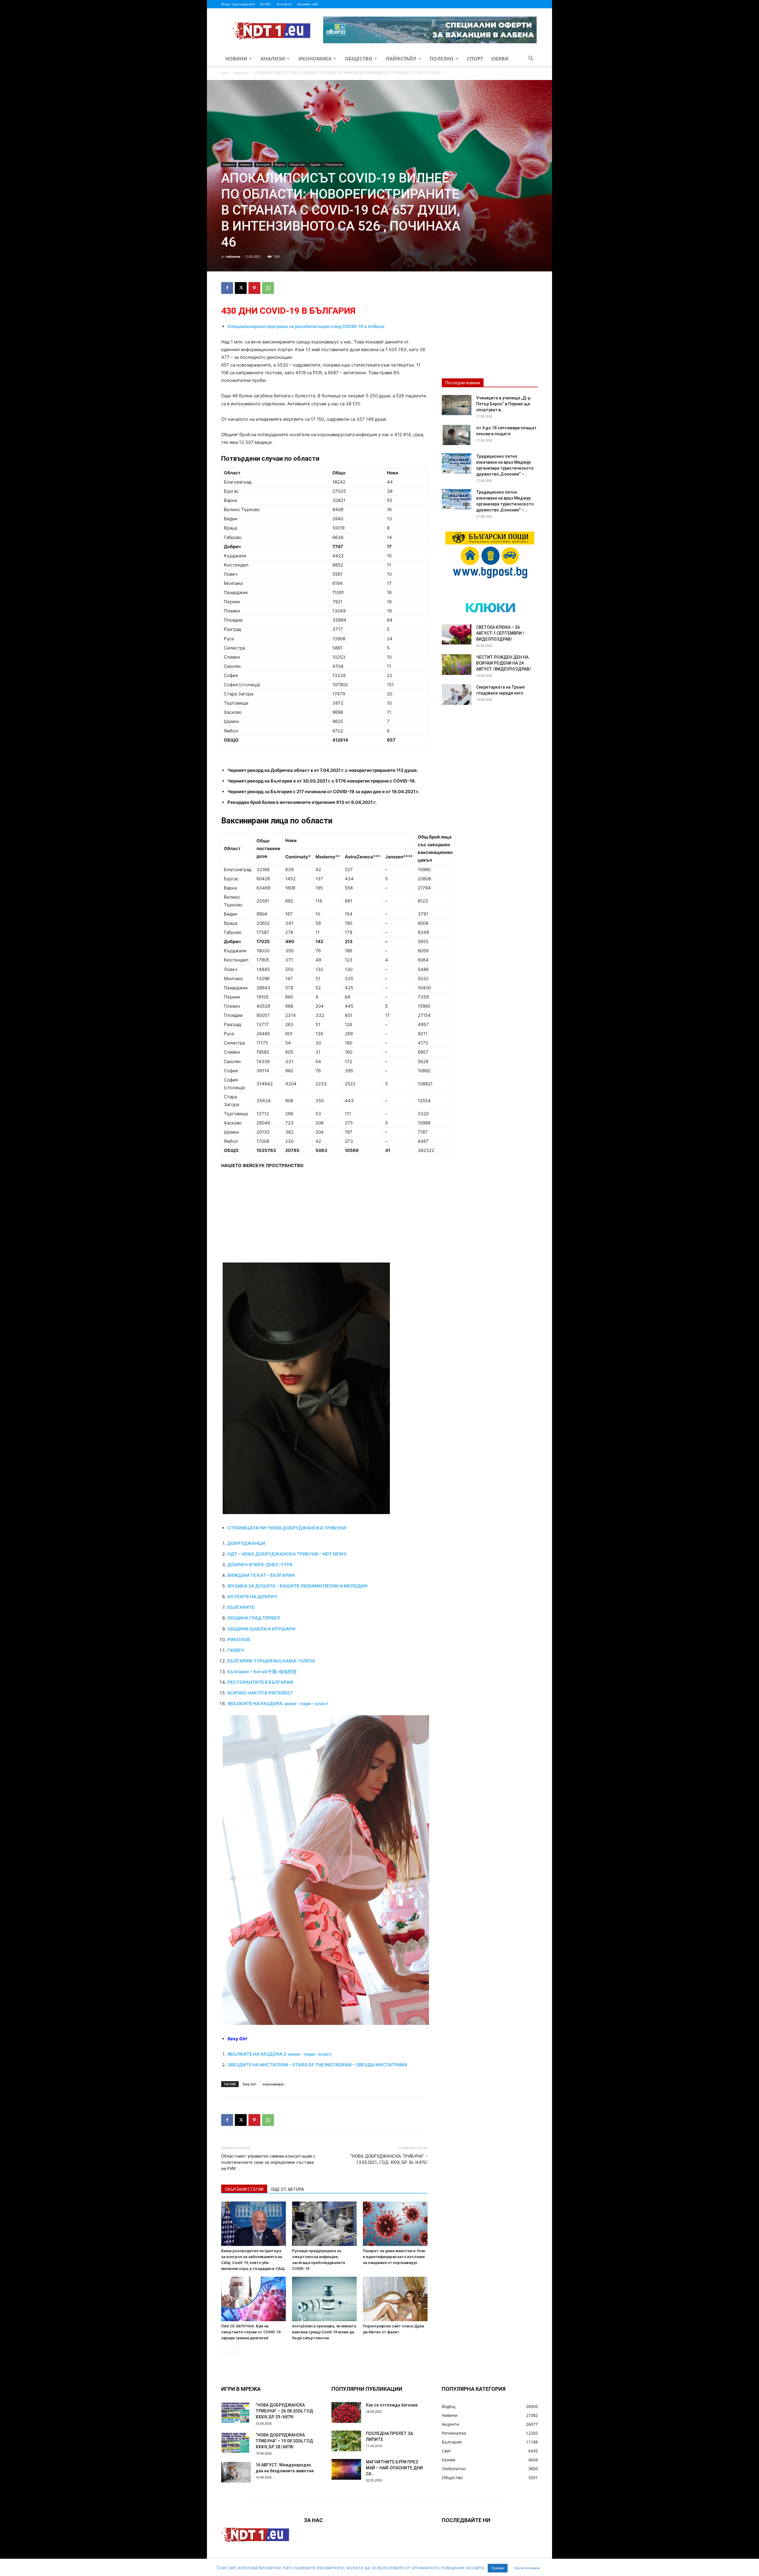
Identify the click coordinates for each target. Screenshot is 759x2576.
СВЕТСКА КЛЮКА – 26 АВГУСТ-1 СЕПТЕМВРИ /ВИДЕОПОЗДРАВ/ (500, 633)
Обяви (500, 59)
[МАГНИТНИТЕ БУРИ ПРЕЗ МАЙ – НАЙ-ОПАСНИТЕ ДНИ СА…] (346, 2469)
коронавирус (273, 2084)
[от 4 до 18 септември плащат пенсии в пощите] (457, 435)
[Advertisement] (324, 1219)
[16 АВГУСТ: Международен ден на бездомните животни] (236, 2472)
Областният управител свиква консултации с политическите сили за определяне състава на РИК (268, 2162)
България (263, 164)
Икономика (315, 59)
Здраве (315, 164)
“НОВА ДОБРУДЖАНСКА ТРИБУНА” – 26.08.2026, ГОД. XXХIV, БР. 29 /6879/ (285, 2411)
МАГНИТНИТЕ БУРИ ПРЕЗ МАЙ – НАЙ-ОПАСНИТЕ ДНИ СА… (394, 2468)
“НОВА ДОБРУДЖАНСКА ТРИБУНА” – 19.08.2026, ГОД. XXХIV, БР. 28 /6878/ (285, 2441)
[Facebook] (227, 288)
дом (225, 73)
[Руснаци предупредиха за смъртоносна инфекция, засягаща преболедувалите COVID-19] (324, 2224)
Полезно (442, 59)
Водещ (280, 164)
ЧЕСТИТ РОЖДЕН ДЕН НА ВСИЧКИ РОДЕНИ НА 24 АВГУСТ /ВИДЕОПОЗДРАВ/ (504, 663)
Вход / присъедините (238, 4)
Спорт (475, 59)
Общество (359, 59)
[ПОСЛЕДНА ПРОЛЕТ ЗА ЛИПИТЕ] (346, 2441)
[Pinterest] (254, 288)
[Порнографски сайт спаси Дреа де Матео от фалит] (395, 2299)
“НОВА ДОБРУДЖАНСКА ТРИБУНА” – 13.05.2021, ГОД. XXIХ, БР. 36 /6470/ (389, 2159)
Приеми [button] (498, 2568)
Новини (236, 59)
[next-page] (234, 2350)
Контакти (284, 4)
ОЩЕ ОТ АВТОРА (287, 2189)
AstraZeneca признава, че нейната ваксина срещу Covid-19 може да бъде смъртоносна (324, 2332)
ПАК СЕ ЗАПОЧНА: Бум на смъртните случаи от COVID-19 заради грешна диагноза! (251, 2332)
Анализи (273, 59)
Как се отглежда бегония (392, 2405)
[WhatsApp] (268, 288)
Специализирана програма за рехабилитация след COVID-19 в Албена (306, 326)
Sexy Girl (249, 2084)
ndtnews (233, 256)
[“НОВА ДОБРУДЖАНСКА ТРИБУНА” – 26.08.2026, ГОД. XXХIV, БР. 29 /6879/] (236, 2412)
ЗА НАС (265, 4)
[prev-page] (225, 2350)
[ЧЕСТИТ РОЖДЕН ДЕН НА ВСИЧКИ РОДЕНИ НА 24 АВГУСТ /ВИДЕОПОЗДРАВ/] (457, 665)
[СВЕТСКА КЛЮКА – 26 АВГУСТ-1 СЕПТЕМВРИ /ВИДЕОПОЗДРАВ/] (457, 635)
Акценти (241, 73)
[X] (241, 288)
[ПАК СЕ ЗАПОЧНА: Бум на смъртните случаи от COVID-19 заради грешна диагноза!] (253, 2299)
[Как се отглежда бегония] (346, 2412)
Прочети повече (527, 2568)
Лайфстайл (401, 59)
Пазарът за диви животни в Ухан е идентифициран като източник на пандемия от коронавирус (394, 2257)
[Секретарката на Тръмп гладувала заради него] (457, 695)
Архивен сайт (308, 4)
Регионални (334, 164)
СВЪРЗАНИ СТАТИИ (244, 2189)
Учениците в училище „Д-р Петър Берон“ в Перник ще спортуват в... (503, 404)
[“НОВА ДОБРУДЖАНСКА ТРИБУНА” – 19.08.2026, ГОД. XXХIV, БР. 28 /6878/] (236, 2442)
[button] (531, 59)
